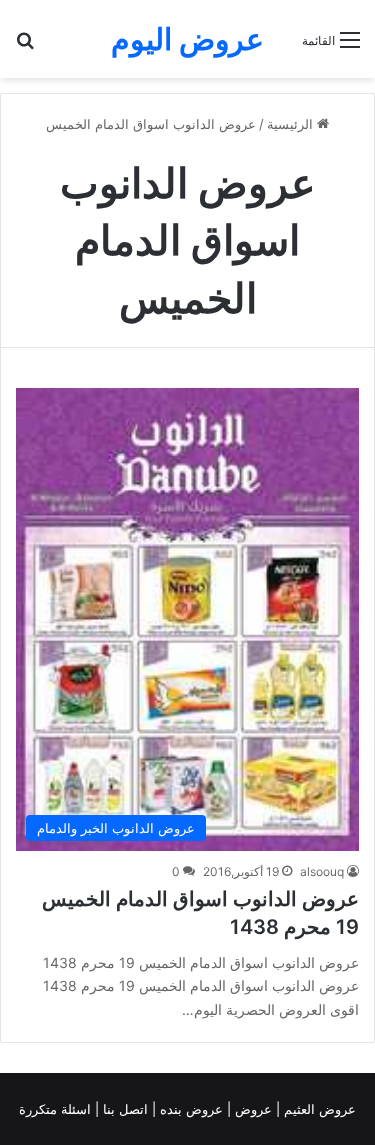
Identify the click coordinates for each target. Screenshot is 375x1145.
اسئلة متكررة (57, 1109)
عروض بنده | (189, 1109)
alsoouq (322, 871)
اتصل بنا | (123, 1109)
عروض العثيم (318, 1109)
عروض (253, 1109)
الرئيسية (292, 124)
